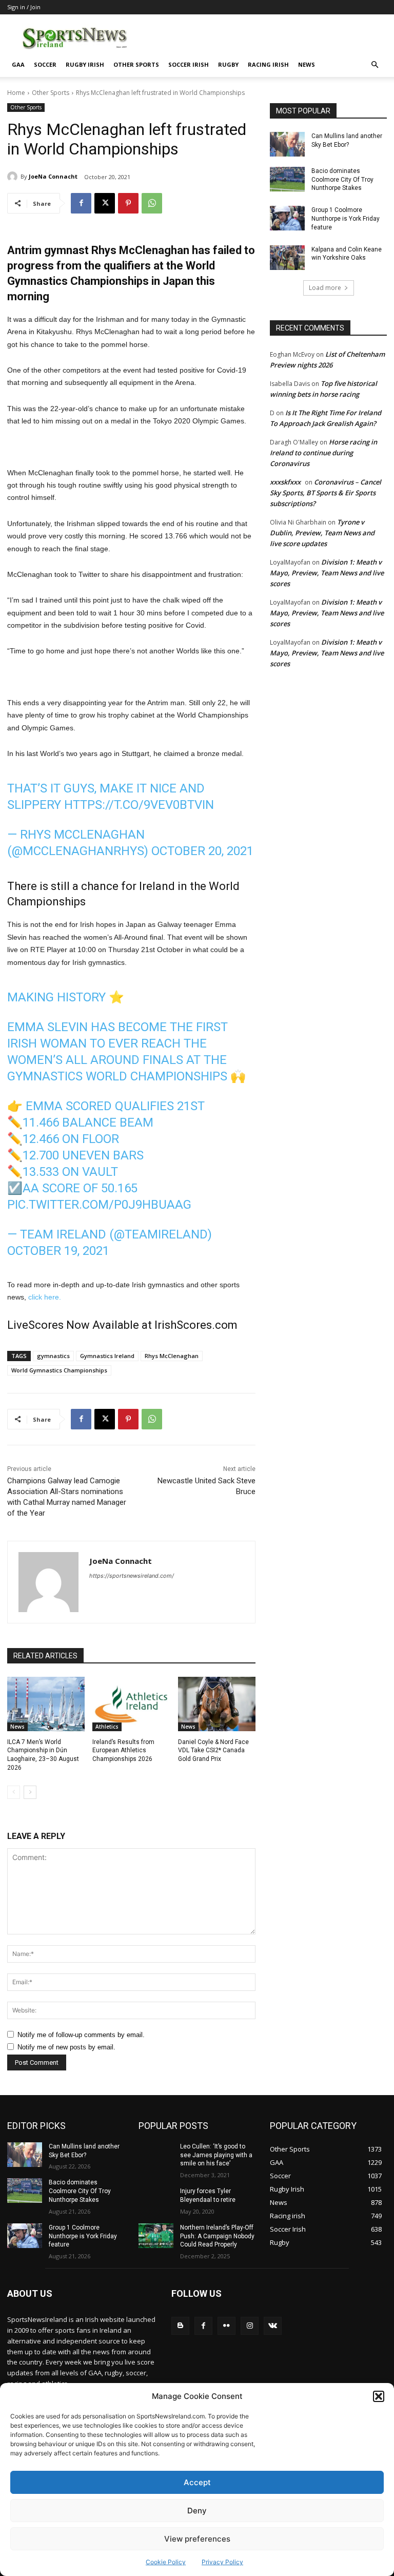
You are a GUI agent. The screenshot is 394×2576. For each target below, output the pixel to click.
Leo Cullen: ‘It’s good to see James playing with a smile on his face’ (216, 2155)
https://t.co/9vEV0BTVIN (139, 805)
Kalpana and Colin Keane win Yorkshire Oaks (347, 254)
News (307, 64)
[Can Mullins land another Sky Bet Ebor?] (287, 144)
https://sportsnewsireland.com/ (132, 1576)
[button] (379, 2396)
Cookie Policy (166, 2562)
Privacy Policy (222, 2562)
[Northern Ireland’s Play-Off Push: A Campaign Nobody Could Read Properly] (156, 2236)
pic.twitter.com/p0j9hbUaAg (99, 1205)
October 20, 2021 (202, 851)
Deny (197, 2511)
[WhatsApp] (152, 203)
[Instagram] (250, 2326)
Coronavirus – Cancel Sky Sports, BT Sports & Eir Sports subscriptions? (326, 493)
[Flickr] (226, 2326)
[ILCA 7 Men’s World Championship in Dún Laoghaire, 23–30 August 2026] (46, 1704)
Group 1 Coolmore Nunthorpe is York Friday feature (346, 219)
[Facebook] (81, 203)
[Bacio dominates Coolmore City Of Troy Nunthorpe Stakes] (287, 179)
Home (16, 93)
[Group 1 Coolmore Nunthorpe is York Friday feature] (287, 218)
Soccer (45, 64)
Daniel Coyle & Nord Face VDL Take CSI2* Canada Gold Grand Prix (213, 1751)
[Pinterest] (128, 203)
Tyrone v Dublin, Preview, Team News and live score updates (322, 533)
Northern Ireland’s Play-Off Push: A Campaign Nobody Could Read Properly (217, 2236)
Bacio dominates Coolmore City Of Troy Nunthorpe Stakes (342, 180)
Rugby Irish (85, 64)
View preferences (197, 2539)
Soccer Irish (189, 64)
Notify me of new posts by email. (66, 2047)
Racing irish (268, 64)
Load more (325, 288)
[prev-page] (14, 1792)
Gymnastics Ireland (107, 1356)
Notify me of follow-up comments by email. (81, 2035)
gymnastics (53, 1356)
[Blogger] (180, 2326)
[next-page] (30, 1792)
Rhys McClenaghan (172, 1356)
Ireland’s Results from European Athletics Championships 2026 (123, 1751)
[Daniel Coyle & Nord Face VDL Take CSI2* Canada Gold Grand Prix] (217, 1704)
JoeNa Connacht (53, 176)
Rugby (228, 64)
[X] (105, 203)
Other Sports (136, 64)
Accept (197, 2482)
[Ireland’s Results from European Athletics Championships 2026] (131, 1704)
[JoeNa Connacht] (14, 177)
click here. (45, 1297)
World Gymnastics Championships (59, 1370)
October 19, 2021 (58, 1251)
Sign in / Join (24, 7)
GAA (18, 64)
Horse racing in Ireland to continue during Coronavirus (323, 453)
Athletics (107, 1727)
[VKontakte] (273, 2326)
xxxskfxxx (285, 482)
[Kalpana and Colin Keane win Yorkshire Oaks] (287, 258)
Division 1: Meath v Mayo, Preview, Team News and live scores (327, 573)
